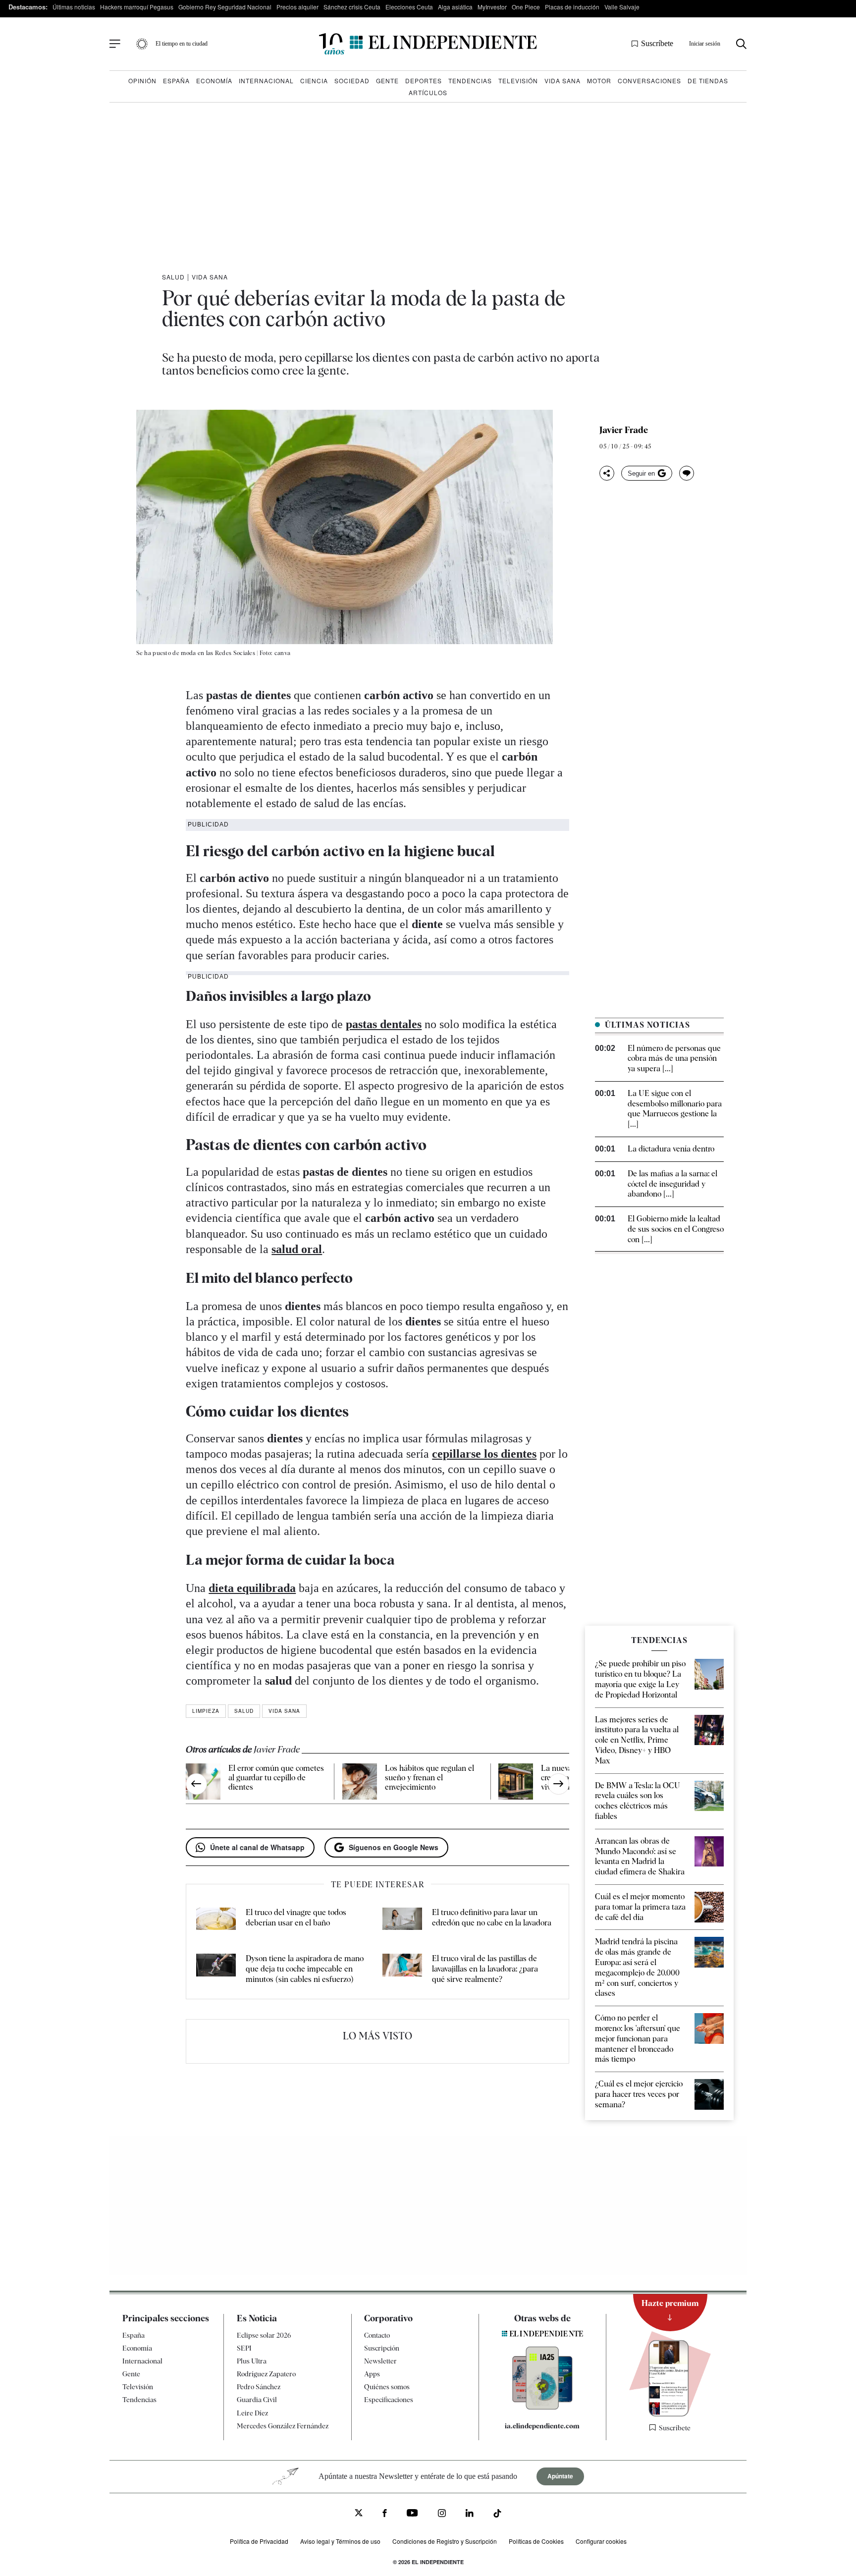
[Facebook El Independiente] (385, 2514)
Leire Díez (252, 2413)
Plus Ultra (252, 2361)
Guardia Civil (257, 2400)
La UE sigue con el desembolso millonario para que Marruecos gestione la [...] (675, 1109)
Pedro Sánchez (259, 2387)
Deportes (424, 81)
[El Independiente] (428, 44)
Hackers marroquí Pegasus (137, 7)
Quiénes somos (387, 2387)
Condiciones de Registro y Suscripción (445, 2541)
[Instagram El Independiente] (442, 2514)
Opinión (142, 81)
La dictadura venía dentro (671, 1149)
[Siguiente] (559, 1784)
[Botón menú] (115, 44)
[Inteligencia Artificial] (542, 2407)
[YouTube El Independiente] (412, 2514)
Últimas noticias (74, 7)
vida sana (284, 1711)
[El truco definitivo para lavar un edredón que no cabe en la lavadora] (402, 1921)
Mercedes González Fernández (283, 2426)
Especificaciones (389, 2400)
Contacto (377, 2335)
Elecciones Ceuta (409, 7)
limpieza (206, 1711)
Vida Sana (562, 81)
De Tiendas (708, 81)
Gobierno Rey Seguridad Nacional (225, 7)
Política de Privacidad (259, 2541)
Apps (372, 2374)
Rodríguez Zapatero (266, 2374)
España (176, 81)
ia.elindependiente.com (542, 2426)
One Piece (526, 7)
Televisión (518, 81)
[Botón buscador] (741, 44)
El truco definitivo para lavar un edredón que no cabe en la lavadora (492, 1918)
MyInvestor (492, 7)
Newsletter (380, 2361)
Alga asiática (455, 7)
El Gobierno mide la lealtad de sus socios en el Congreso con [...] (676, 1229)
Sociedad (352, 81)
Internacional (266, 81)
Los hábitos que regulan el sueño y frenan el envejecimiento (429, 1778)
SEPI (244, 2348)
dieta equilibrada (252, 1588)
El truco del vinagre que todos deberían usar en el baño (296, 1918)
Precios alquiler (297, 7)
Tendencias (470, 81)
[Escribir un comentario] (687, 473)
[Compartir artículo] (607, 473)
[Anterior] (196, 1784)
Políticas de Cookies (536, 2541)
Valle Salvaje (622, 7)
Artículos (428, 92)
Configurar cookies (601, 2541)
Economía (214, 81)
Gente (387, 81)
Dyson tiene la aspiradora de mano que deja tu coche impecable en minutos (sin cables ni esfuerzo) (305, 1969)
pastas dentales (384, 1024)
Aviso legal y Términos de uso (340, 2541)
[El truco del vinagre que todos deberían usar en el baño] (216, 1921)
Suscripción (382, 2348)
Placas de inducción (572, 7)
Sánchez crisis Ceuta (352, 7)
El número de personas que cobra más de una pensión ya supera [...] (674, 1059)
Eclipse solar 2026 (264, 2335)
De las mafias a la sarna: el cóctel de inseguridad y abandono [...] (672, 1184)
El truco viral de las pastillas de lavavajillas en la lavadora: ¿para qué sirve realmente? (485, 1969)
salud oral (297, 1249)
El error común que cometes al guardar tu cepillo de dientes (276, 1778)
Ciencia (314, 81)
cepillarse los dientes (484, 1454)
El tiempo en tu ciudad (182, 44)
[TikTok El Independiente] (497, 2515)
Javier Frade (624, 430)
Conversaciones (649, 81)
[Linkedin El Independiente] (470, 2514)
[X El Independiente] (359, 2514)
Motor (599, 81)
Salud (173, 277)
